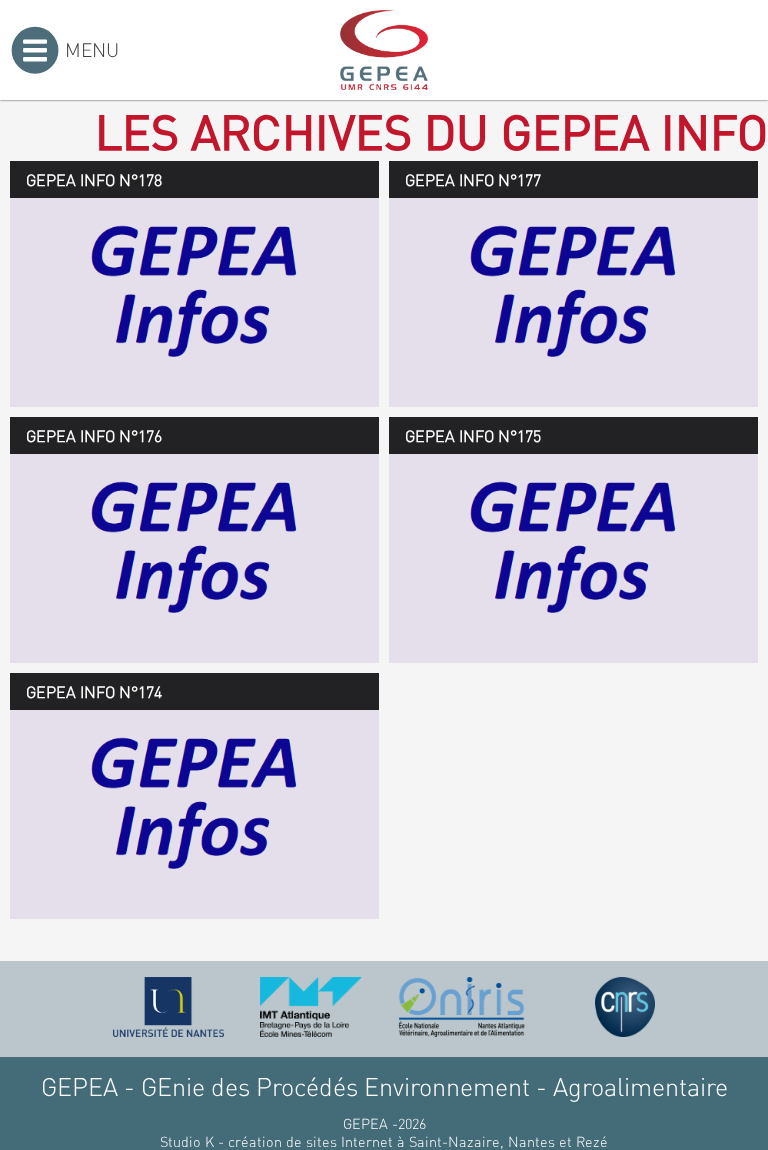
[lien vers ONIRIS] (462, 1007)
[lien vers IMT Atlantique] (310, 1007)
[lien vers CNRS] (625, 1007)
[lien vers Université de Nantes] (169, 1007)
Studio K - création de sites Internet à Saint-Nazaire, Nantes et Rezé (384, 1141)
